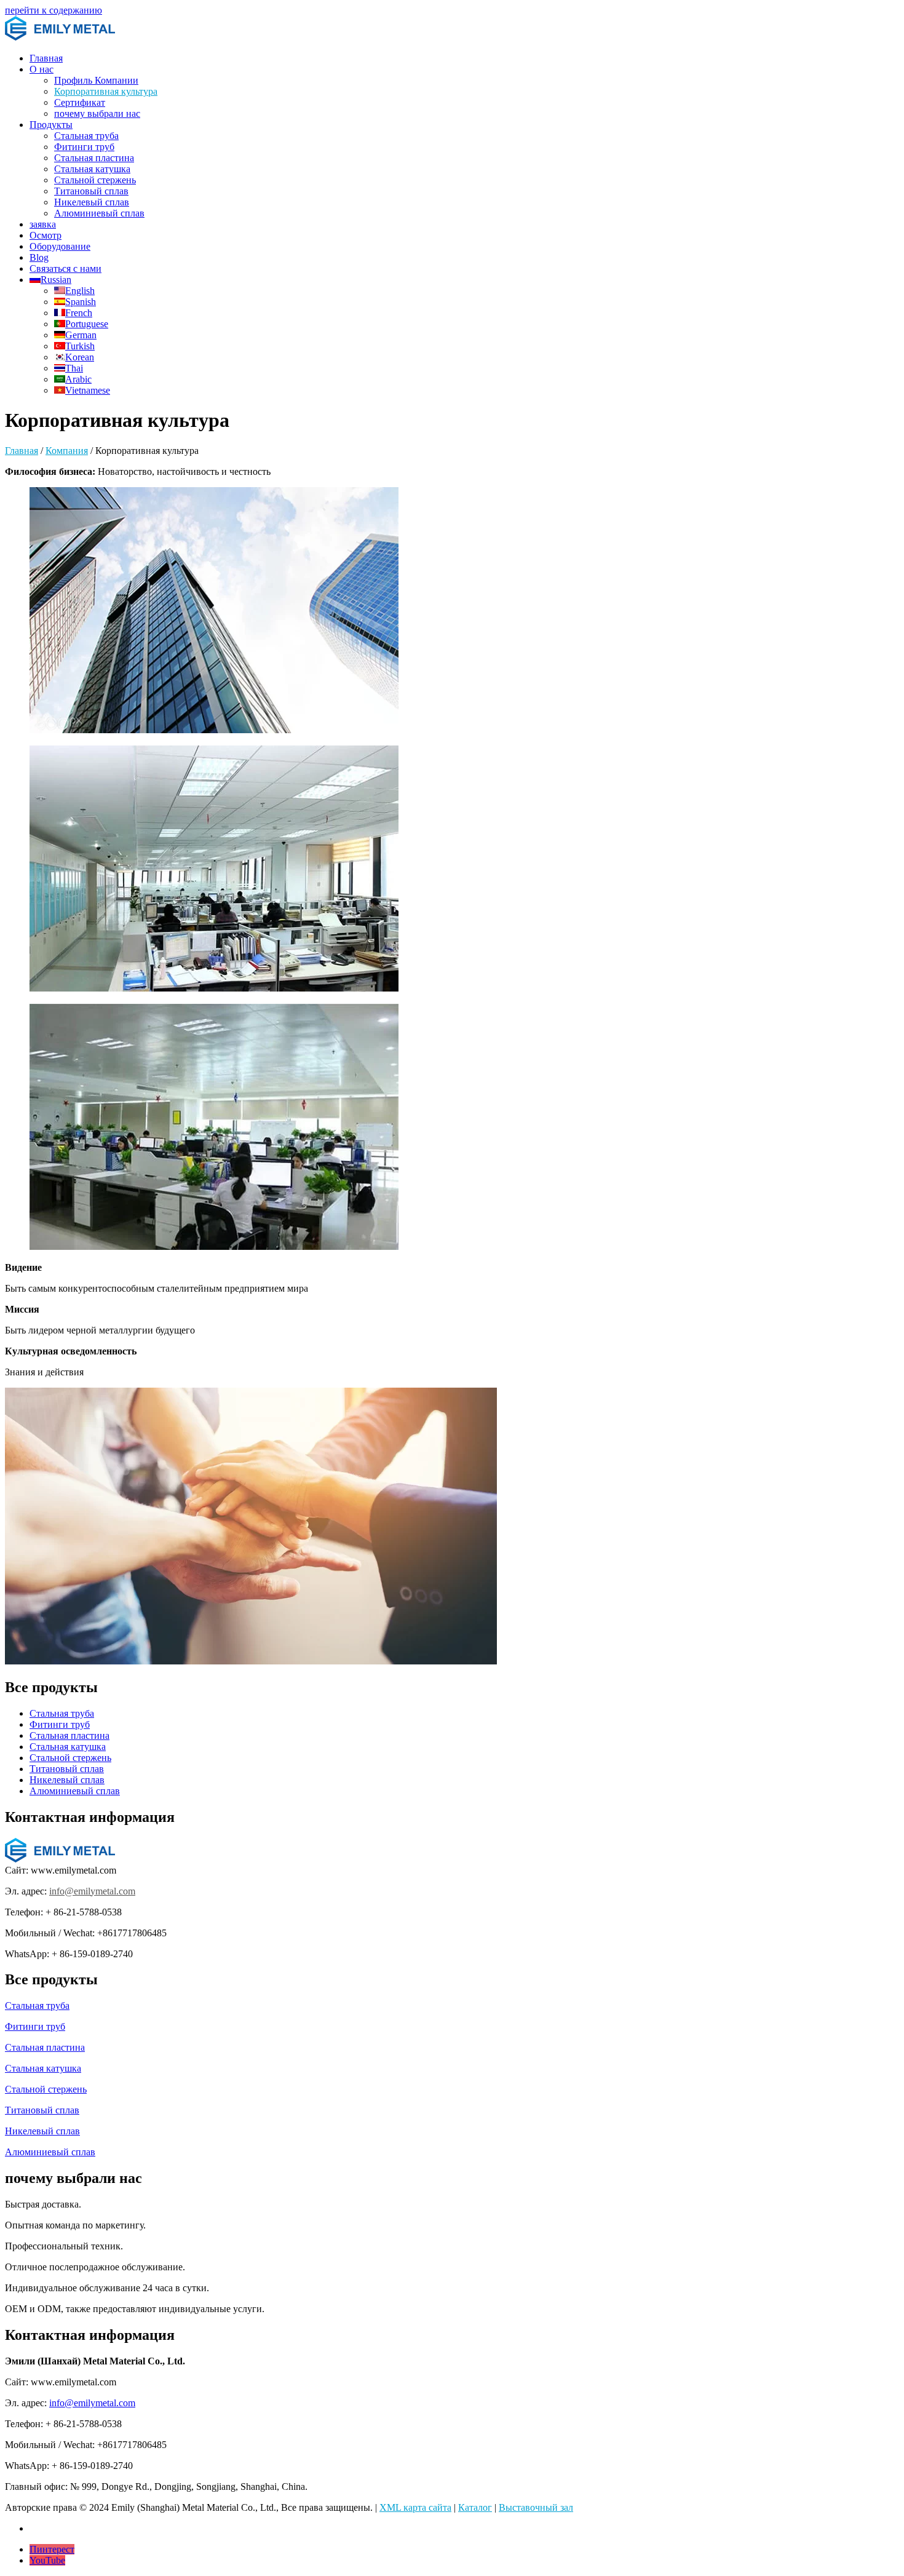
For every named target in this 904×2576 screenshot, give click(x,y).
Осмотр (46, 235)
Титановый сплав (91, 191)
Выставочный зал (536, 2507)
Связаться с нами (65, 268)
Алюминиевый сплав (99, 213)
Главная (46, 58)
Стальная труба (86, 136)
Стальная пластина (94, 158)
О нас (42, 69)
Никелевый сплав (92, 202)
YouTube (47, 2560)
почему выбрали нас (97, 113)
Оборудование (60, 246)
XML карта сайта (415, 2507)
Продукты (51, 125)
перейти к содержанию (54, 10)
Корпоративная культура (106, 91)
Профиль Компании (96, 80)
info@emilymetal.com (92, 1891)
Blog (39, 257)
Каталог (475, 2507)
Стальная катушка (92, 169)
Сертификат (80, 102)
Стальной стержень (95, 180)
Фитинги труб (84, 147)
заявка (43, 224)
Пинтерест (52, 2549)
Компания (67, 451)
